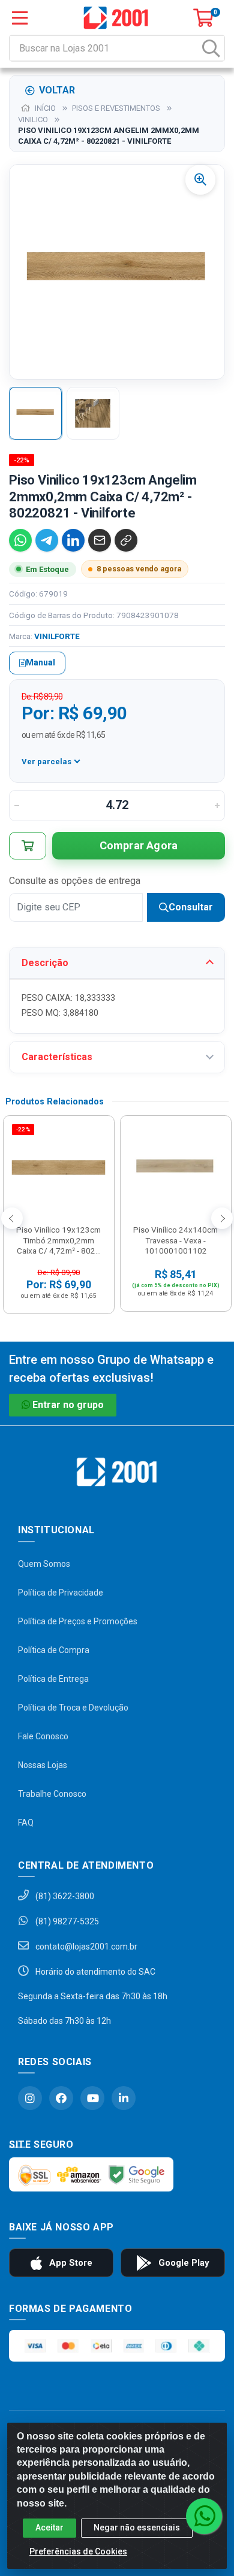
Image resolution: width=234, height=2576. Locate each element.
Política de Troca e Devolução (73, 1708)
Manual (40, 662)
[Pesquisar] (211, 48)
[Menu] (20, 18)
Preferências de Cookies (78, 2551)
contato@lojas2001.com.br (85, 1947)
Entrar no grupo (68, 1405)
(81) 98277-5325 (66, 1921)
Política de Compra (54, 1650)
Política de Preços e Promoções (78, 1621)
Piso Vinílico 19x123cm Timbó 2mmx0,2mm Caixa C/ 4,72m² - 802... (58, 1240)
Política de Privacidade (61, 1593)
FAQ (26, 1823)
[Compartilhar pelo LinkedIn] (73, 540)
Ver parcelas (46, 762)
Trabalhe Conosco (52, 1794)
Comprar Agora (139, 845)
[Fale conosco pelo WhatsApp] (204, 2516)
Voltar (57, 90)
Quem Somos (44, 1564)
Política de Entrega (53, 1679)
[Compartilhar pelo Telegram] (47, 540)
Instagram (30, 2098)
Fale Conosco (43, 1736)
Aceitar (49, 2527)
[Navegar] (12, 1218)
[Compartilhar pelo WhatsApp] (20, 540)
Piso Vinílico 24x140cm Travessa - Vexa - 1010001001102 (175, 1240)
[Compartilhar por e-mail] (100, 540)
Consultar (191, 907)
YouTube (92, 2098)
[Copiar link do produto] (126, 540)
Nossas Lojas (43, 1765)
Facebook (61, 2098)
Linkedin (124, 2098)
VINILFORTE (57, 636)
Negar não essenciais (137, 2527)
